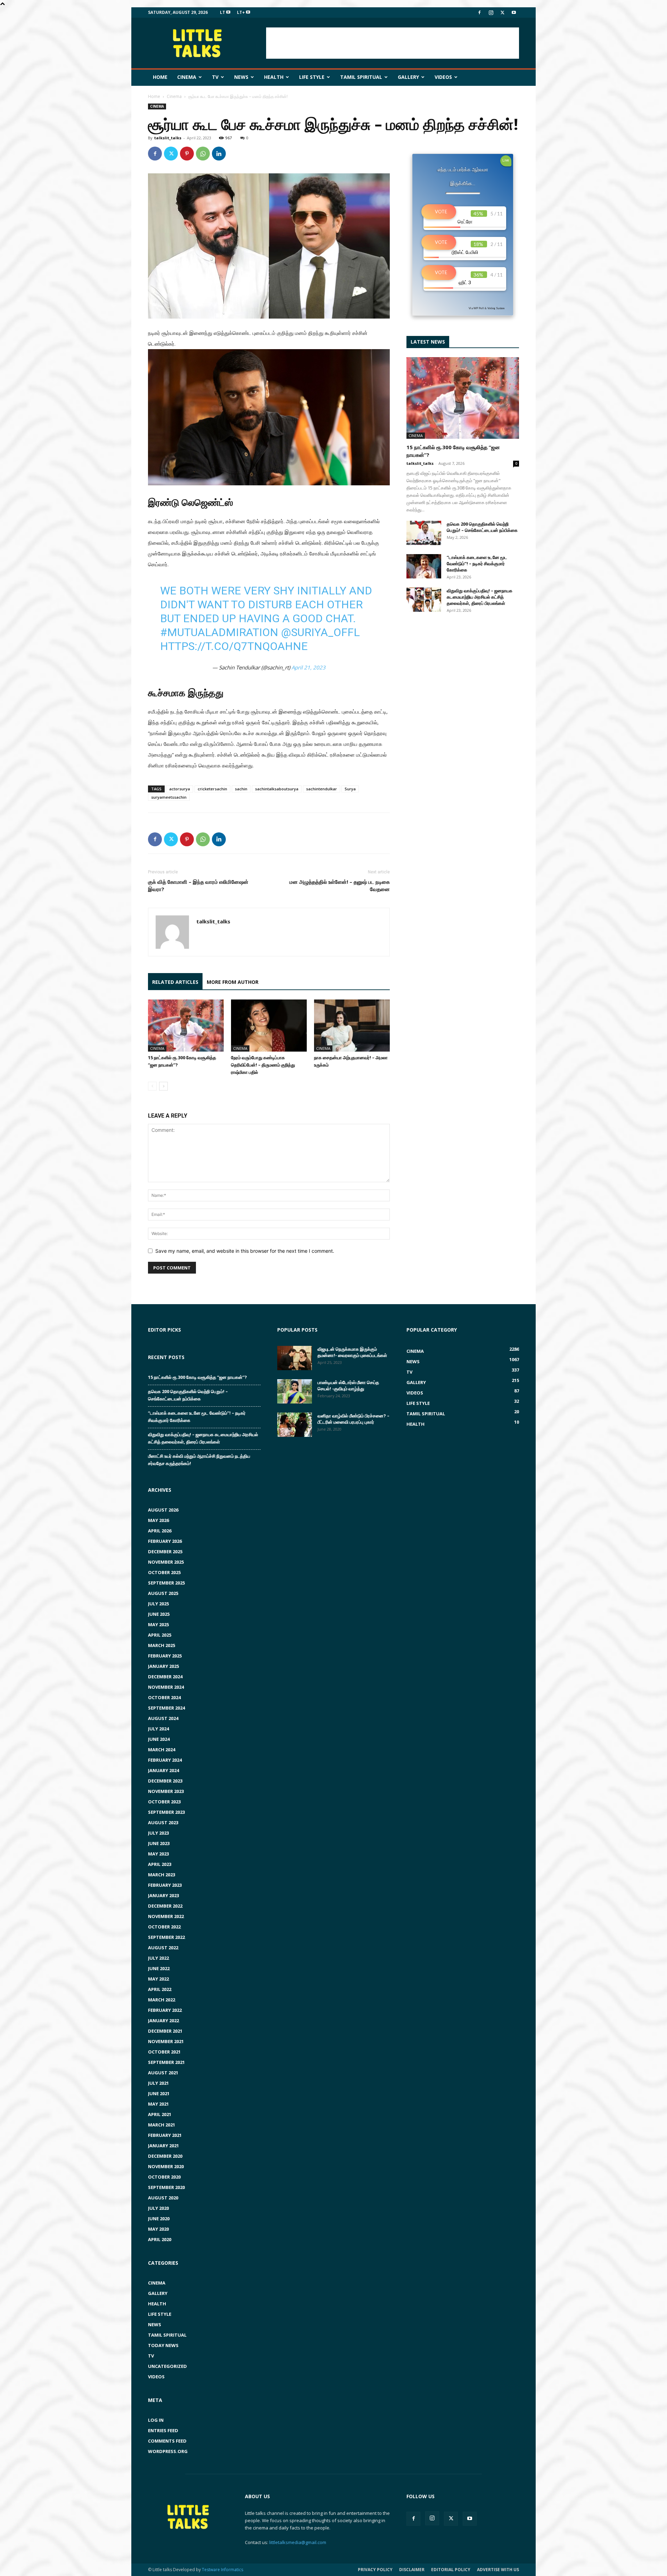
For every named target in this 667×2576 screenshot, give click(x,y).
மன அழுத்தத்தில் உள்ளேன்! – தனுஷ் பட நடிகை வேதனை (340, 885)
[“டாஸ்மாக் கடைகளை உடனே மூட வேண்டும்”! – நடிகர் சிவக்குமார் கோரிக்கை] (424, 566)
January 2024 (163, 1770)
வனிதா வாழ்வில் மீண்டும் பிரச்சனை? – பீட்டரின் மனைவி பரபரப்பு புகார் (353, 1419)
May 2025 (158, 1624)
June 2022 (159, 1968)
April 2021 (160, 2114)
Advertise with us (498, 2570)
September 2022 (166, 1937)
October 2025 (164, 1572)
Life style (312, 77)
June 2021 (159, 2093)
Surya (350, 789)
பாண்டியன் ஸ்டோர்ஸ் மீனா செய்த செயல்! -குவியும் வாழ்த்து (348, 1385)
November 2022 (166, 1916)
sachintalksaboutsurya (277, 789)
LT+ (241, 12)
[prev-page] (152, 1086)
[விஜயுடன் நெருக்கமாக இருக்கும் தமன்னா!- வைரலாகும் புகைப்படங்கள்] (295, 1358)
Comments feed (167, 2441)
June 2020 (159, 2219)
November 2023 (166, 1791)
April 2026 (160, 1531)
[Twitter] (502, 13)
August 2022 (163, 1948)
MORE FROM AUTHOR (233, 982)
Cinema (187, 77)
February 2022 (165, 2010)
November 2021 (166, 2041)
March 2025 (162, 1645)
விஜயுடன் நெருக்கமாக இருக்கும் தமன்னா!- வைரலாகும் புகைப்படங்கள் (352, 1352)
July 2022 (158, 1958)
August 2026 (163, 1510)
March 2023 (162, 1875)
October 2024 (164, 1697)
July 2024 (158, 1729)
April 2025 (160, 1635)
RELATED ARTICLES (175, 982)
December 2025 (165, 1552)
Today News (163, 2345)
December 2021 (165, 2031)
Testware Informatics (223, 2570)
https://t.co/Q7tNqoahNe (234, 646)
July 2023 (158, 1833)
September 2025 (166, 1583)
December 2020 (165, 2156)
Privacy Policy (375, 2570)
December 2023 (165, 1781)
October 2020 (164, 2177)
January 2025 (163, 1666)
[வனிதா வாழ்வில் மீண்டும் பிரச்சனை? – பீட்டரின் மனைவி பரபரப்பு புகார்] (295, 1425)
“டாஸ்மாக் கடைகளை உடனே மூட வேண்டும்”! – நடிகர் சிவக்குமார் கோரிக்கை (477, 563)
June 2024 (159, 1739)
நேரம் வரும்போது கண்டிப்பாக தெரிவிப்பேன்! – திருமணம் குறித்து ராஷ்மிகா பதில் (263, 1065)
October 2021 (164, 2052)
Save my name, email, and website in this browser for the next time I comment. (245, 1251)
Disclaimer (412, 2570)
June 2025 (159, 1614)
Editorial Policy (451, 2570)
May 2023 (158, 1854)
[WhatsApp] (203, 154)
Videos (443, 77)
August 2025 (163, 1593)
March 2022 (162, 2000)
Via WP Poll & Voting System (487, 308)
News (241, 77)
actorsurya (180, 789)
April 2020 (160, 2239)
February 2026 (165, 1541)
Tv (215, 77)
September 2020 (166, 2187)
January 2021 (163, 2146)
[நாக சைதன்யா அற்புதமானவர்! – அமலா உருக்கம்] (352, 1026)
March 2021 (162, 2125)
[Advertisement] (393, 43)
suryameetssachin (169, 797)
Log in (156, 2420)
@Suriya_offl (320, 632)
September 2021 (166, 2062)
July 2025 (158, 1604)
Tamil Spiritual (361, 77)
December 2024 (165, 1677)
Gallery (408, 77)
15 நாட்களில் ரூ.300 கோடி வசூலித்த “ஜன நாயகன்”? (197, 1377)
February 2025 (165, 1656)
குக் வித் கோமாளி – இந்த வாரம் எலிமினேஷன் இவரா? (198, 885)
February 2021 (165, 2135)
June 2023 (159, 1843)
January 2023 (163, 1895)
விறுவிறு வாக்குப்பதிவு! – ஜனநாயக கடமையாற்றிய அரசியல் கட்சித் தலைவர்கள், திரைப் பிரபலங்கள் (480, 597)
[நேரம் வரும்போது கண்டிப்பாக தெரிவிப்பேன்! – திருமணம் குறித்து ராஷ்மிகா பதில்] (269, 1026)
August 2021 (163, 2073)
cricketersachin (212, 789)
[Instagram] (491, 13)
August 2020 (163, 2198)
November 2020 (166, 2166)
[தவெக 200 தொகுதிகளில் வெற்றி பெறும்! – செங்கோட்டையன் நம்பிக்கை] (424, 533)
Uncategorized (167, 2366)
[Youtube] (514, 13)
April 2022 (160, 1989)
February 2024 (165, 1760)
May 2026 (158, 1520)
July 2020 (158, 2208)
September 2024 (166, 1708)
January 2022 (163, 2021)
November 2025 (166, 1562)
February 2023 (165, 1885)
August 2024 (163, 1718)
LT (223, 12)
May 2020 (158, 2229)
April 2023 (160, 1864)
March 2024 (162, 1750)
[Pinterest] (187, 154)
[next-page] (163, 1086)
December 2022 (165, 1906)
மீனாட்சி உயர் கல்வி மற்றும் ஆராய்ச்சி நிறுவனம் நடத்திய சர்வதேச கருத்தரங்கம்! (199, 1460)
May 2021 (158, 2104)
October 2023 (164, 1802)
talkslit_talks (168, 138)
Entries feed (163, 2430)
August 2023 (163, 1822)
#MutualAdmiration (219, 632)
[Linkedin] (219, 154)
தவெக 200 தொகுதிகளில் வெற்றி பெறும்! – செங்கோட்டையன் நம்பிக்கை (482, 527)
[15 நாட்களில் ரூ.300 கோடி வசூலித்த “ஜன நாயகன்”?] (186, 1026)
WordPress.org (168, 2451)
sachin (241, 789)
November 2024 (166, 1687)
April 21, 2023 (308, 667)
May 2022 (158, 1979)
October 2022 (164, 1927)
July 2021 (158, 2083)
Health (274, 77)
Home (160, 77)
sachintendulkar (322, 789)
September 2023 (166, 1812)
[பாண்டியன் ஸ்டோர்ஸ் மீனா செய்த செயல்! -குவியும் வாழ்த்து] (295, 1391)
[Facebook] (479, 13)
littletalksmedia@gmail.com (298, 2542)
